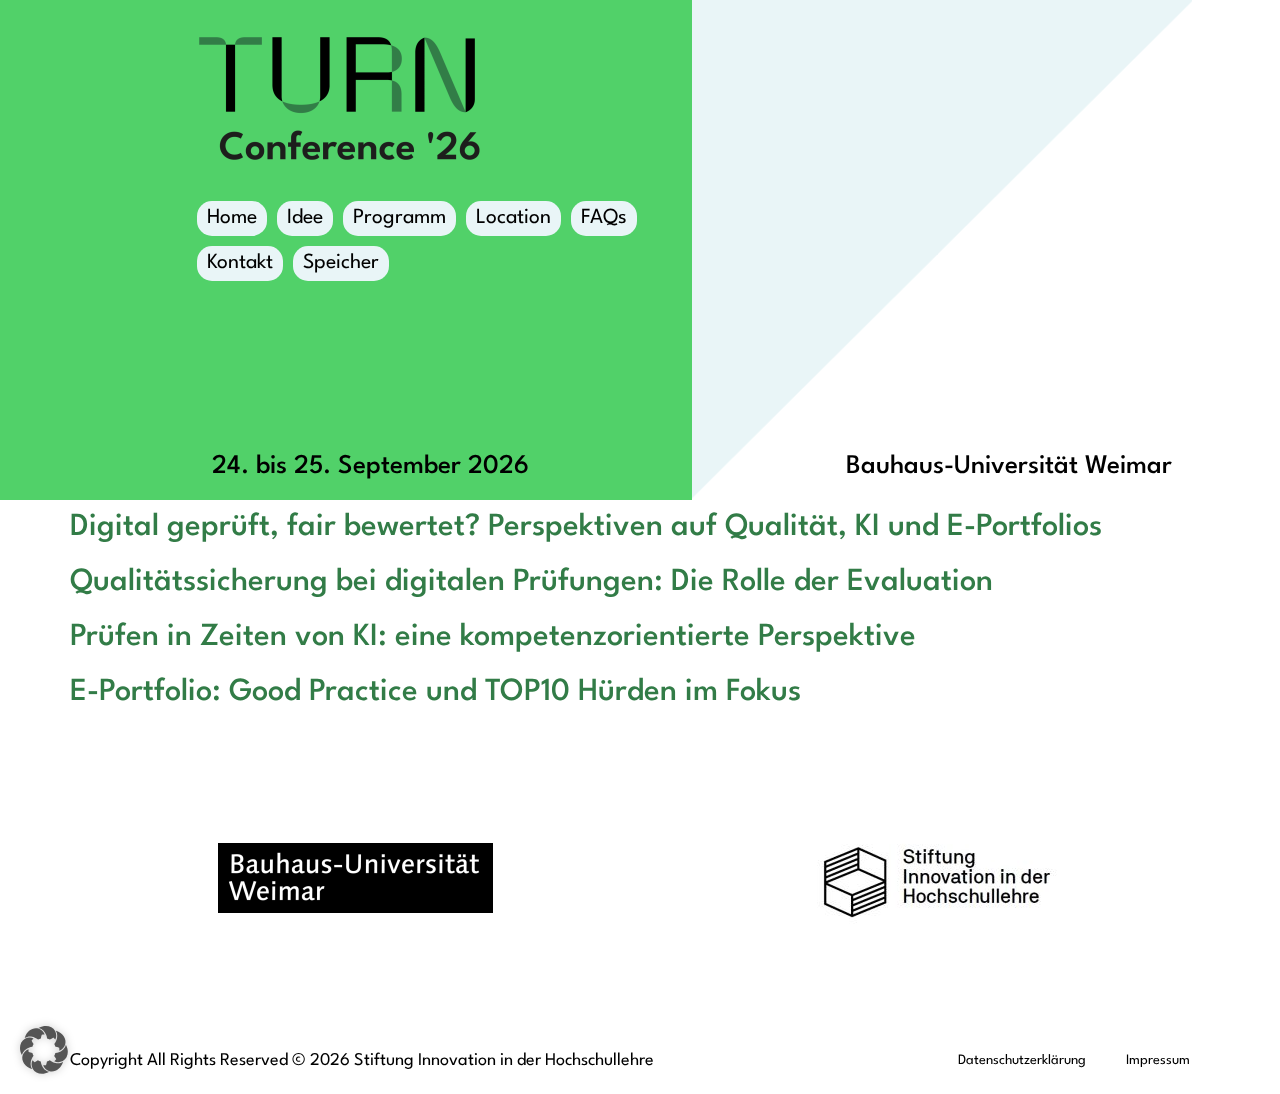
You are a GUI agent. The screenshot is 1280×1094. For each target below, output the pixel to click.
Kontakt (240, 263)
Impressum (1158, 1060)
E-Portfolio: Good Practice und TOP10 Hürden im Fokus (435, 692)
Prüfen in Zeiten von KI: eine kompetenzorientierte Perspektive (493, 637)
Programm (399, 218)
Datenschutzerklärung (1022, 1060)
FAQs (604, 218)
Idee (305, 218)
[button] (44, 1050)
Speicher (341, 263)
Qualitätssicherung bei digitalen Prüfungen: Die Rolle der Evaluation (531, 582)
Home (232, 218)
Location (513, 218)
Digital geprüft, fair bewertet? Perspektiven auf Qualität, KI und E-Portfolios (586, 527)
